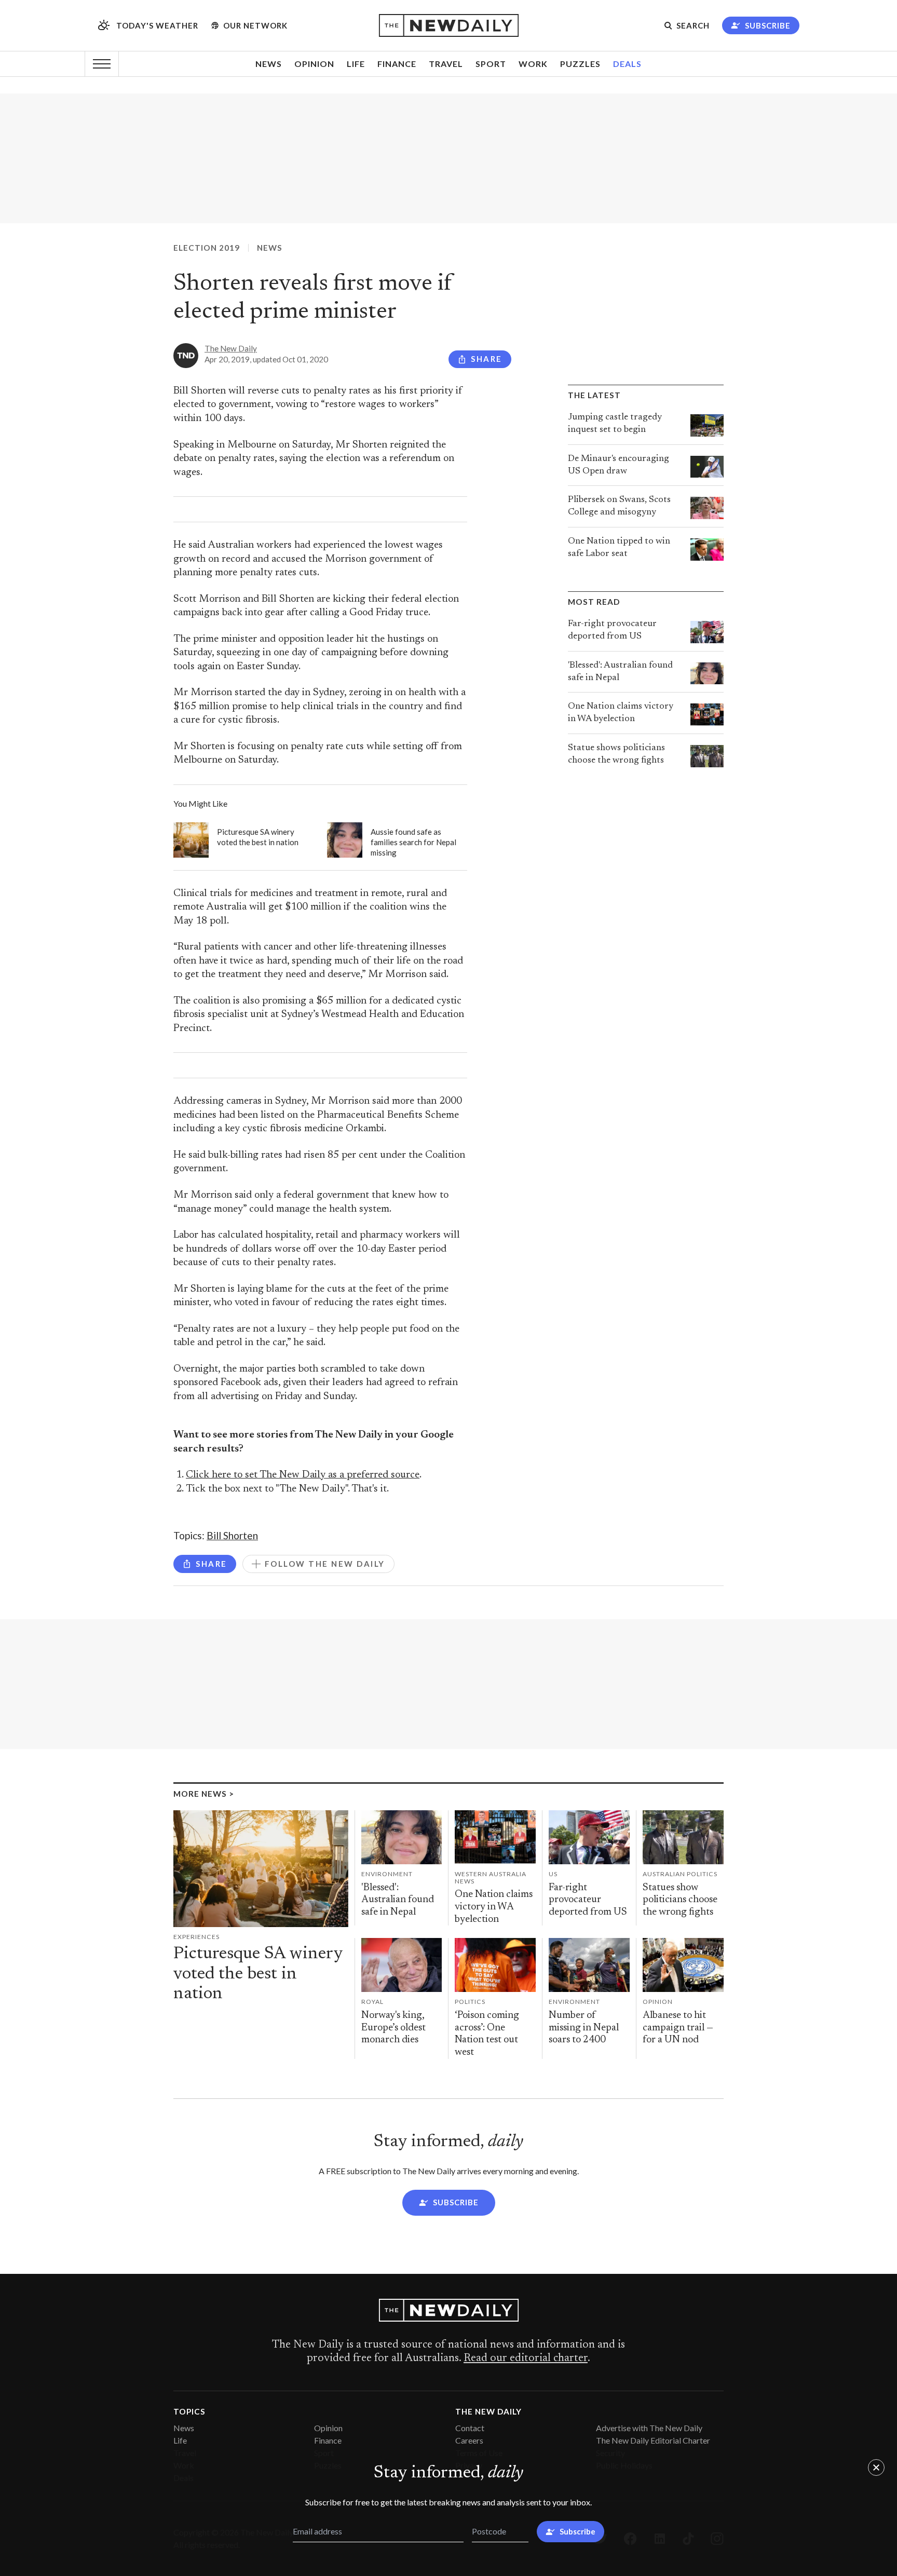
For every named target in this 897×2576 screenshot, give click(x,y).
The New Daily (231, 348)
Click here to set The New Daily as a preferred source (303, 1475)
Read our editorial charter (526, 2358)
